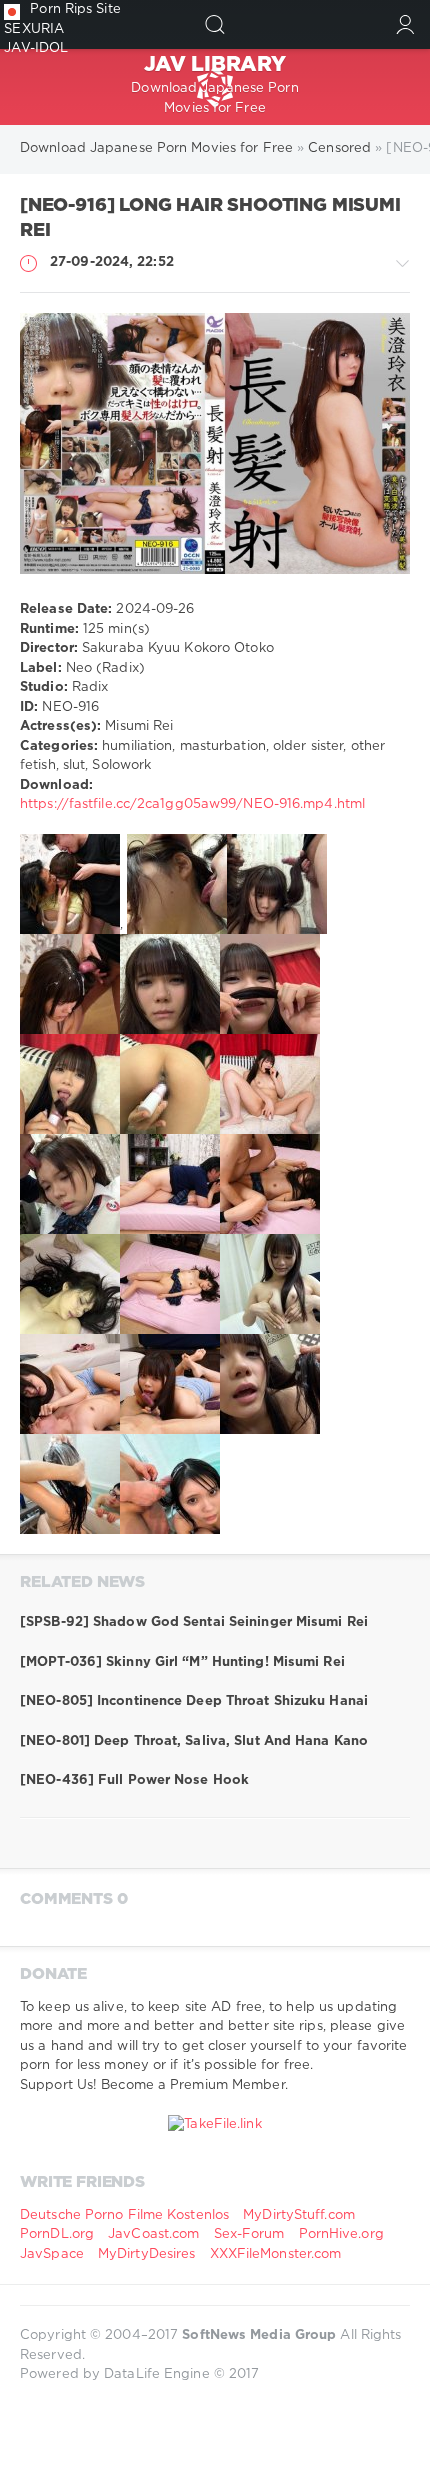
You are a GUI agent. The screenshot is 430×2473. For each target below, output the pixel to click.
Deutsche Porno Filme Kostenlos (124, 2215)
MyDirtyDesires (146, 2254)
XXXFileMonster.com (276, 2254)
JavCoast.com (153, 2234)
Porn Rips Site (75, 9)
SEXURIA (34, 29)
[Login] (405, 24)
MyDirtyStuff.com (299, 2215)
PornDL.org (57, 2234)
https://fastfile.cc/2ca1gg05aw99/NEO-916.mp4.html (192, 804)
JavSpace (52, 2254)
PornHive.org (341, 2234)
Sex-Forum (249, 2234)
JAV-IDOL (36, 48)
